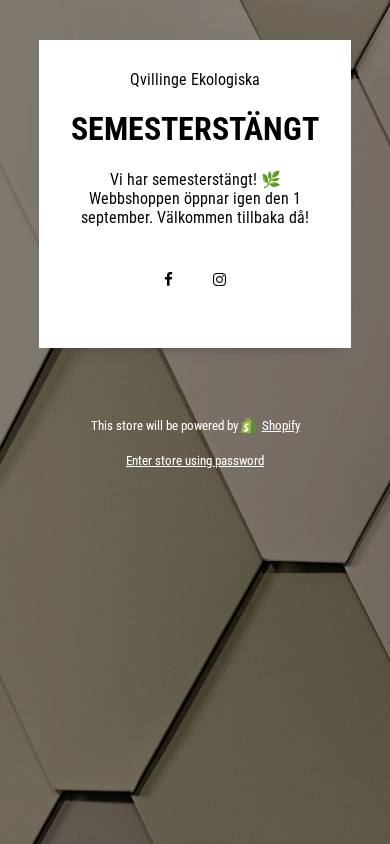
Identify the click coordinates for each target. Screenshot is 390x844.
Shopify (281, 425)
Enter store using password (195, 460)
